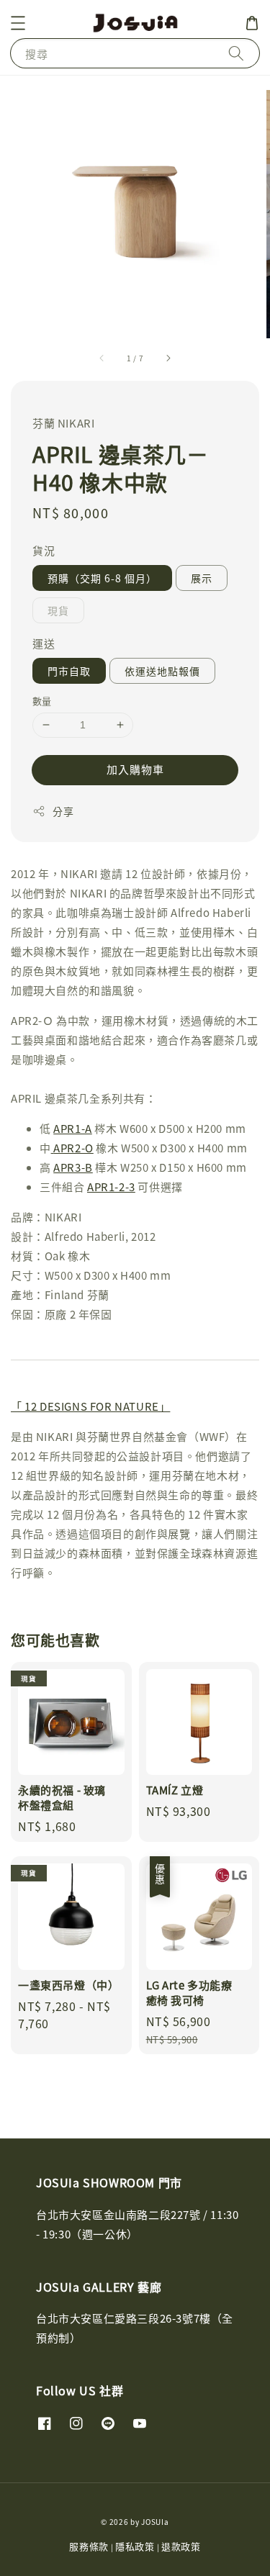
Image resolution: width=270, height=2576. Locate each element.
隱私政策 (135, 2546)
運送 (44, 643)
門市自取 (69, 671)
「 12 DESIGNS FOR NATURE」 (90, 1406)
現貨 (58, 610)
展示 (202, 578)
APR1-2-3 (111, 1187)
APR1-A (73, 1128)
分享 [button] (63, 811)
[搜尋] (236, 53)
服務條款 (89, 2546)
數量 (42, 701)
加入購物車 (135, 769)
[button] (18, 23)
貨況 (44, 550)
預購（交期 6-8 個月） (102, 578)
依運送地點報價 (162, 671)
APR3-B (73, 1167)
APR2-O (73, 1148)
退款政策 (181, 2546)
